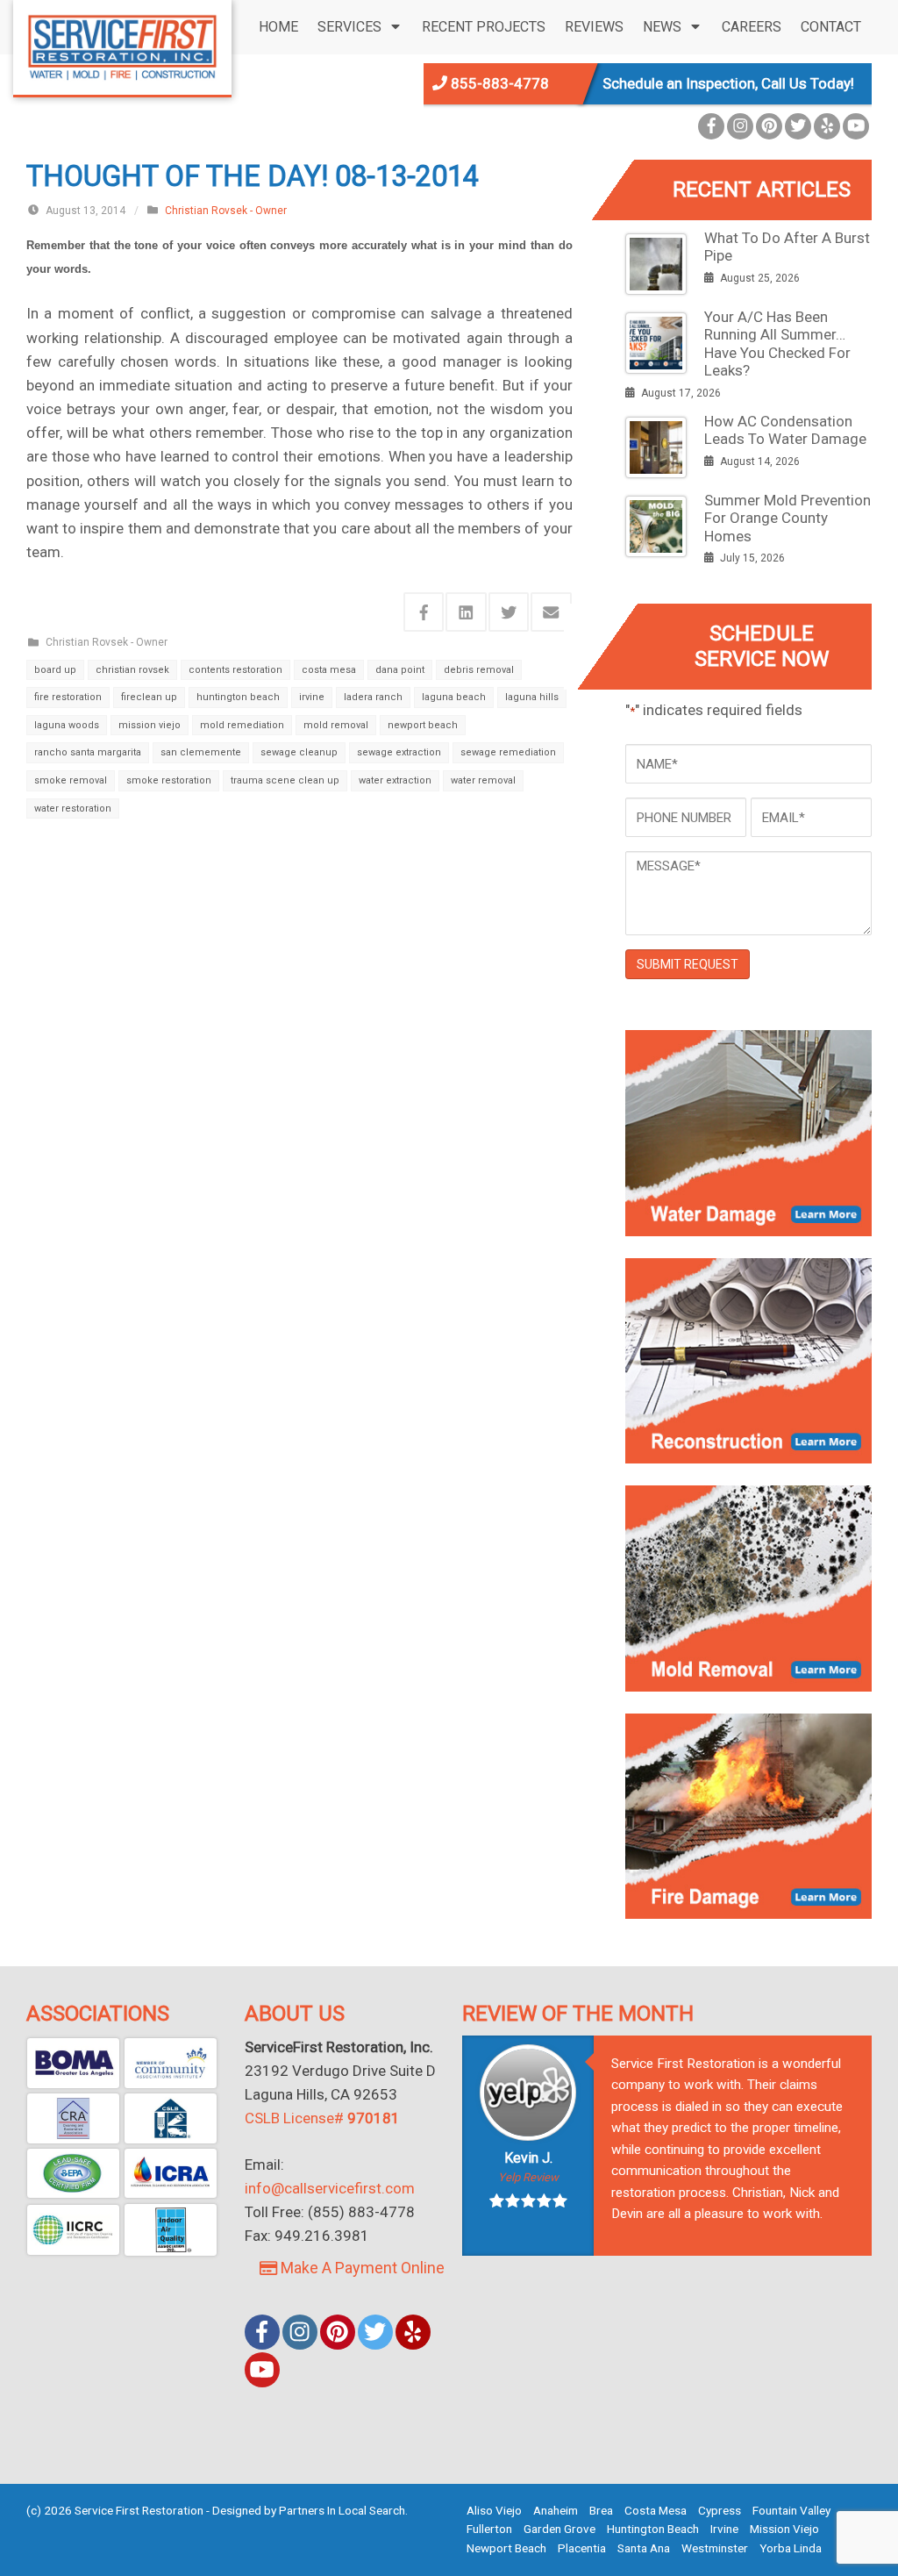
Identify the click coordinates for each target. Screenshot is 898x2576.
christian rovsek (132, 670)
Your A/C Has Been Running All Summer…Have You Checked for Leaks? (777, 343)
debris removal (479, 670)
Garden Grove (559, 2529)
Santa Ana (644, 2548)
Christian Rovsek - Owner (226, 211)
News (662, 27)
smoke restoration (169, 780)
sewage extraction (399, 752)
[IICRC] (73, 2229)
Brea (601, 2510)
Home (278, 27)
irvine (312, 697)
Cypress (720, 2510)
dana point (400, 670)
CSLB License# (322, 2118)
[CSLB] (171, 2118)
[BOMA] (73, 2063)
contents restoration (235, 670)
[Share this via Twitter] (509, 612)
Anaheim (556, 2510)
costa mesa (329, 670)
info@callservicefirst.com (330, 2188)
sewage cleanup (299, 752)
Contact (831, 27)
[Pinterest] (769, 126)
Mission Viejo (784, 2529)
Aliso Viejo (494, 2510)
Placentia (582, 2548)
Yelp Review (528, 2177)
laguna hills (532, 697)
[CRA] (73, 2118)
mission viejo (150, 725)
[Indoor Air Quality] (171, 2230)
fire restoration (68, 697)
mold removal (336, 725)
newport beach (423, 725)
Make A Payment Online (361, 2268)
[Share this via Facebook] (424, 612)
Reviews (594, 27)
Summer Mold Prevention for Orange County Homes (788, 518)
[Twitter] (798, 126)
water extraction (395, 780)
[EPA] (73, 2173)
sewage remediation (508, 752)
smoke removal (71, 780)
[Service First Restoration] (122, 46)
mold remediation (242, 725)
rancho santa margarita (88, 752)
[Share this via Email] (551, 612)
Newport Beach (506, 2548)
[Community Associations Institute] (171, 2063)
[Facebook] (711, 126)
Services (349, 27)
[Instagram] (740, 126)
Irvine (724, 2529)
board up (55, 670)
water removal (483, 780)
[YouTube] (856, 126)
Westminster (715, 2548)
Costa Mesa (656, 2510)
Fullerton (489, 2529)
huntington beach (238, 697)
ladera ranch (373, 697)
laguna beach (454, 697)
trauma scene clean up (285, 780)
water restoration (73, 809)
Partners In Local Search (342, 2510)
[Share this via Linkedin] (466, 612)
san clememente (201, 752)
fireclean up (149, 697)
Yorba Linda (791, 2548)
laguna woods (67, 725)
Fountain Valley (791, 2510)
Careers (752, 27)
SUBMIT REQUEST (688, 964)
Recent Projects (484, 27)
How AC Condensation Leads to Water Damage (785, 430)
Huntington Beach (653, 2529)
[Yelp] (827, 126)
